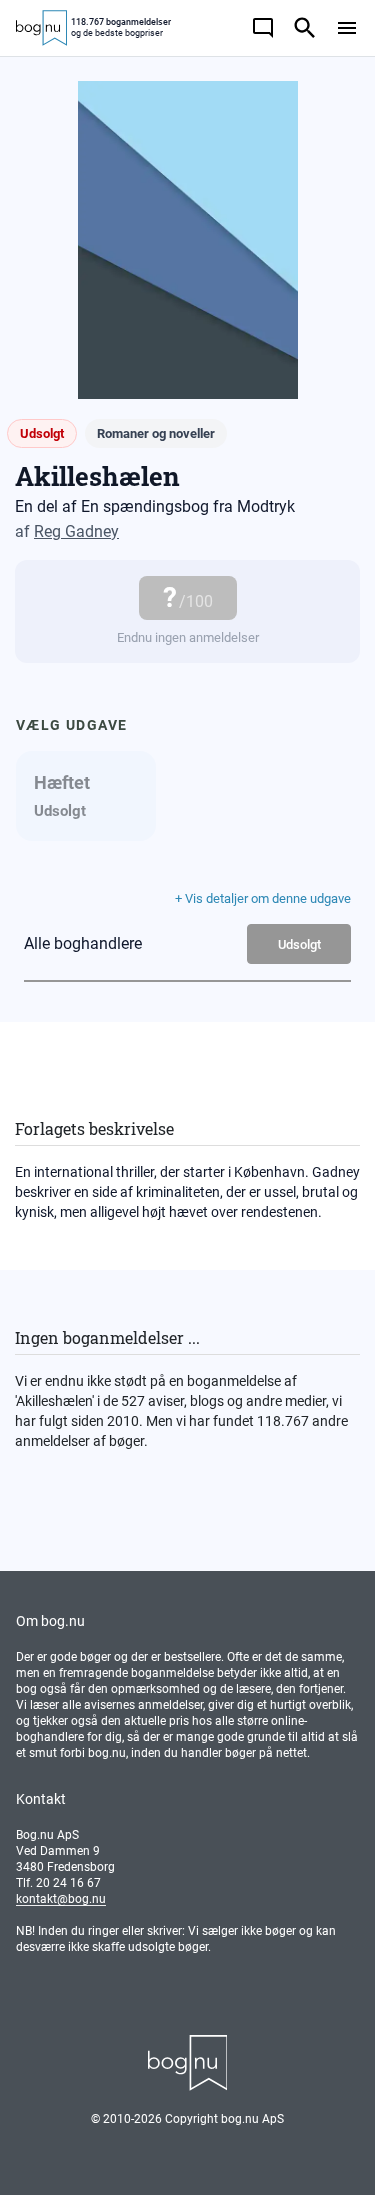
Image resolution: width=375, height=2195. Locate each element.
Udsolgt (299, 944)
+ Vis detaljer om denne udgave (263, 898)
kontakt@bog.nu (61, 1899)
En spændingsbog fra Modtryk (188, 506)
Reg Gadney (76, 531)
